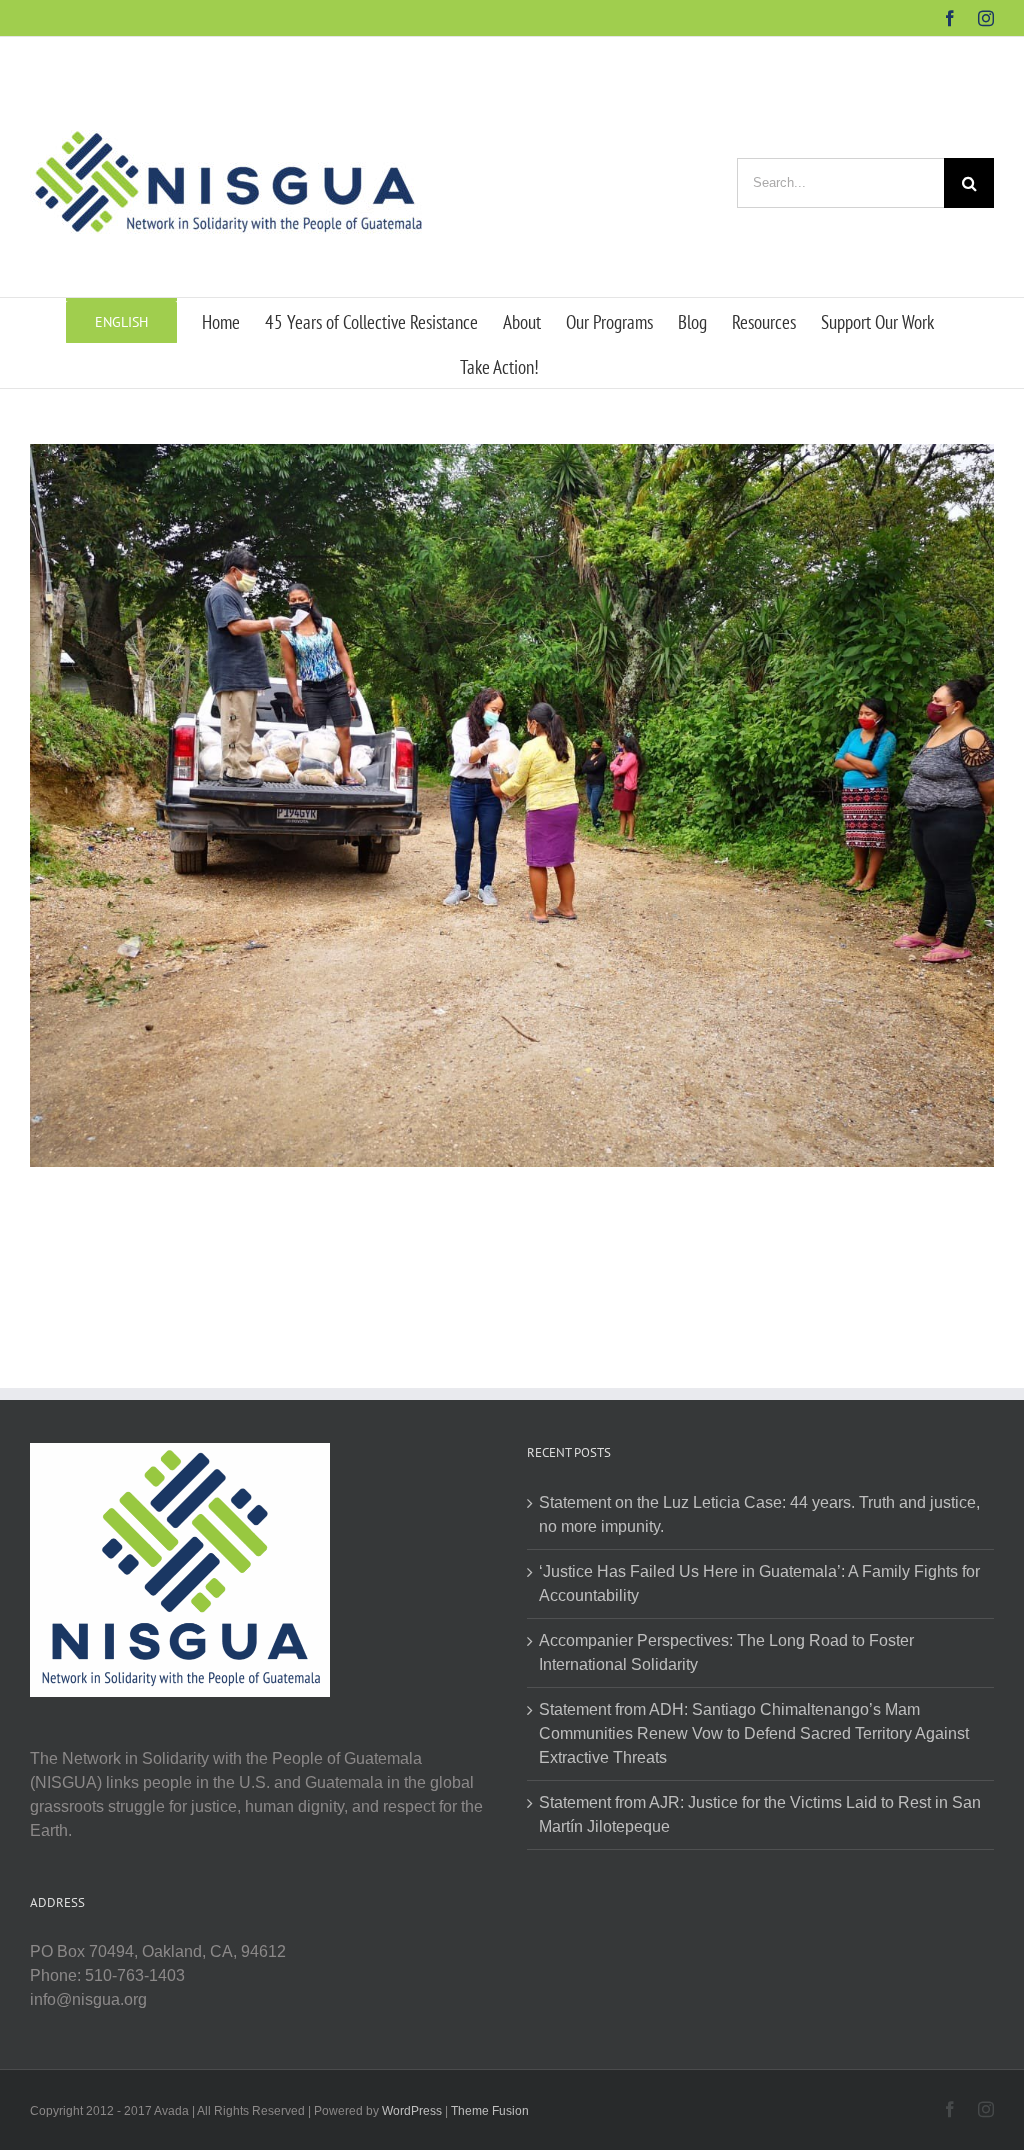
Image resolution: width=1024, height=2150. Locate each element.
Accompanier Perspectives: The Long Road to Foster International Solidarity (726, 1652)
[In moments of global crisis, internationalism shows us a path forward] (512, 455)
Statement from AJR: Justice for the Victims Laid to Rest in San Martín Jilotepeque (760, 1814)
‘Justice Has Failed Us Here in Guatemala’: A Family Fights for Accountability (759, 1583)
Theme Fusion (490, 2111)
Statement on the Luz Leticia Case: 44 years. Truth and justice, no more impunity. (759, 1514)
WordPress (412, 2111)
